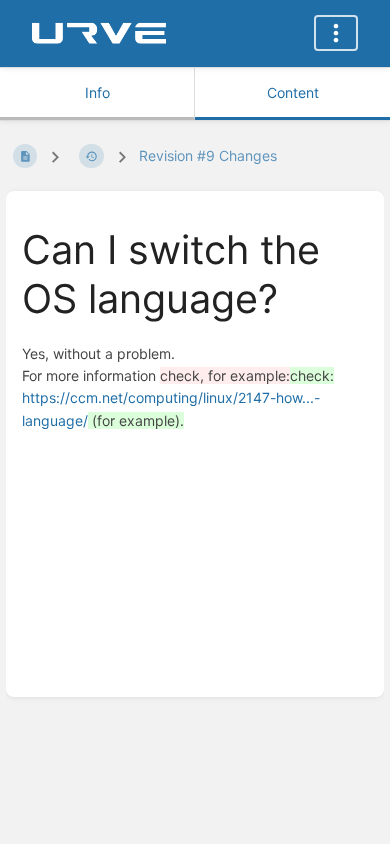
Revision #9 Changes (208, 155)
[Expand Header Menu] (336, 33)
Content (293, 92)
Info (97, 92)
